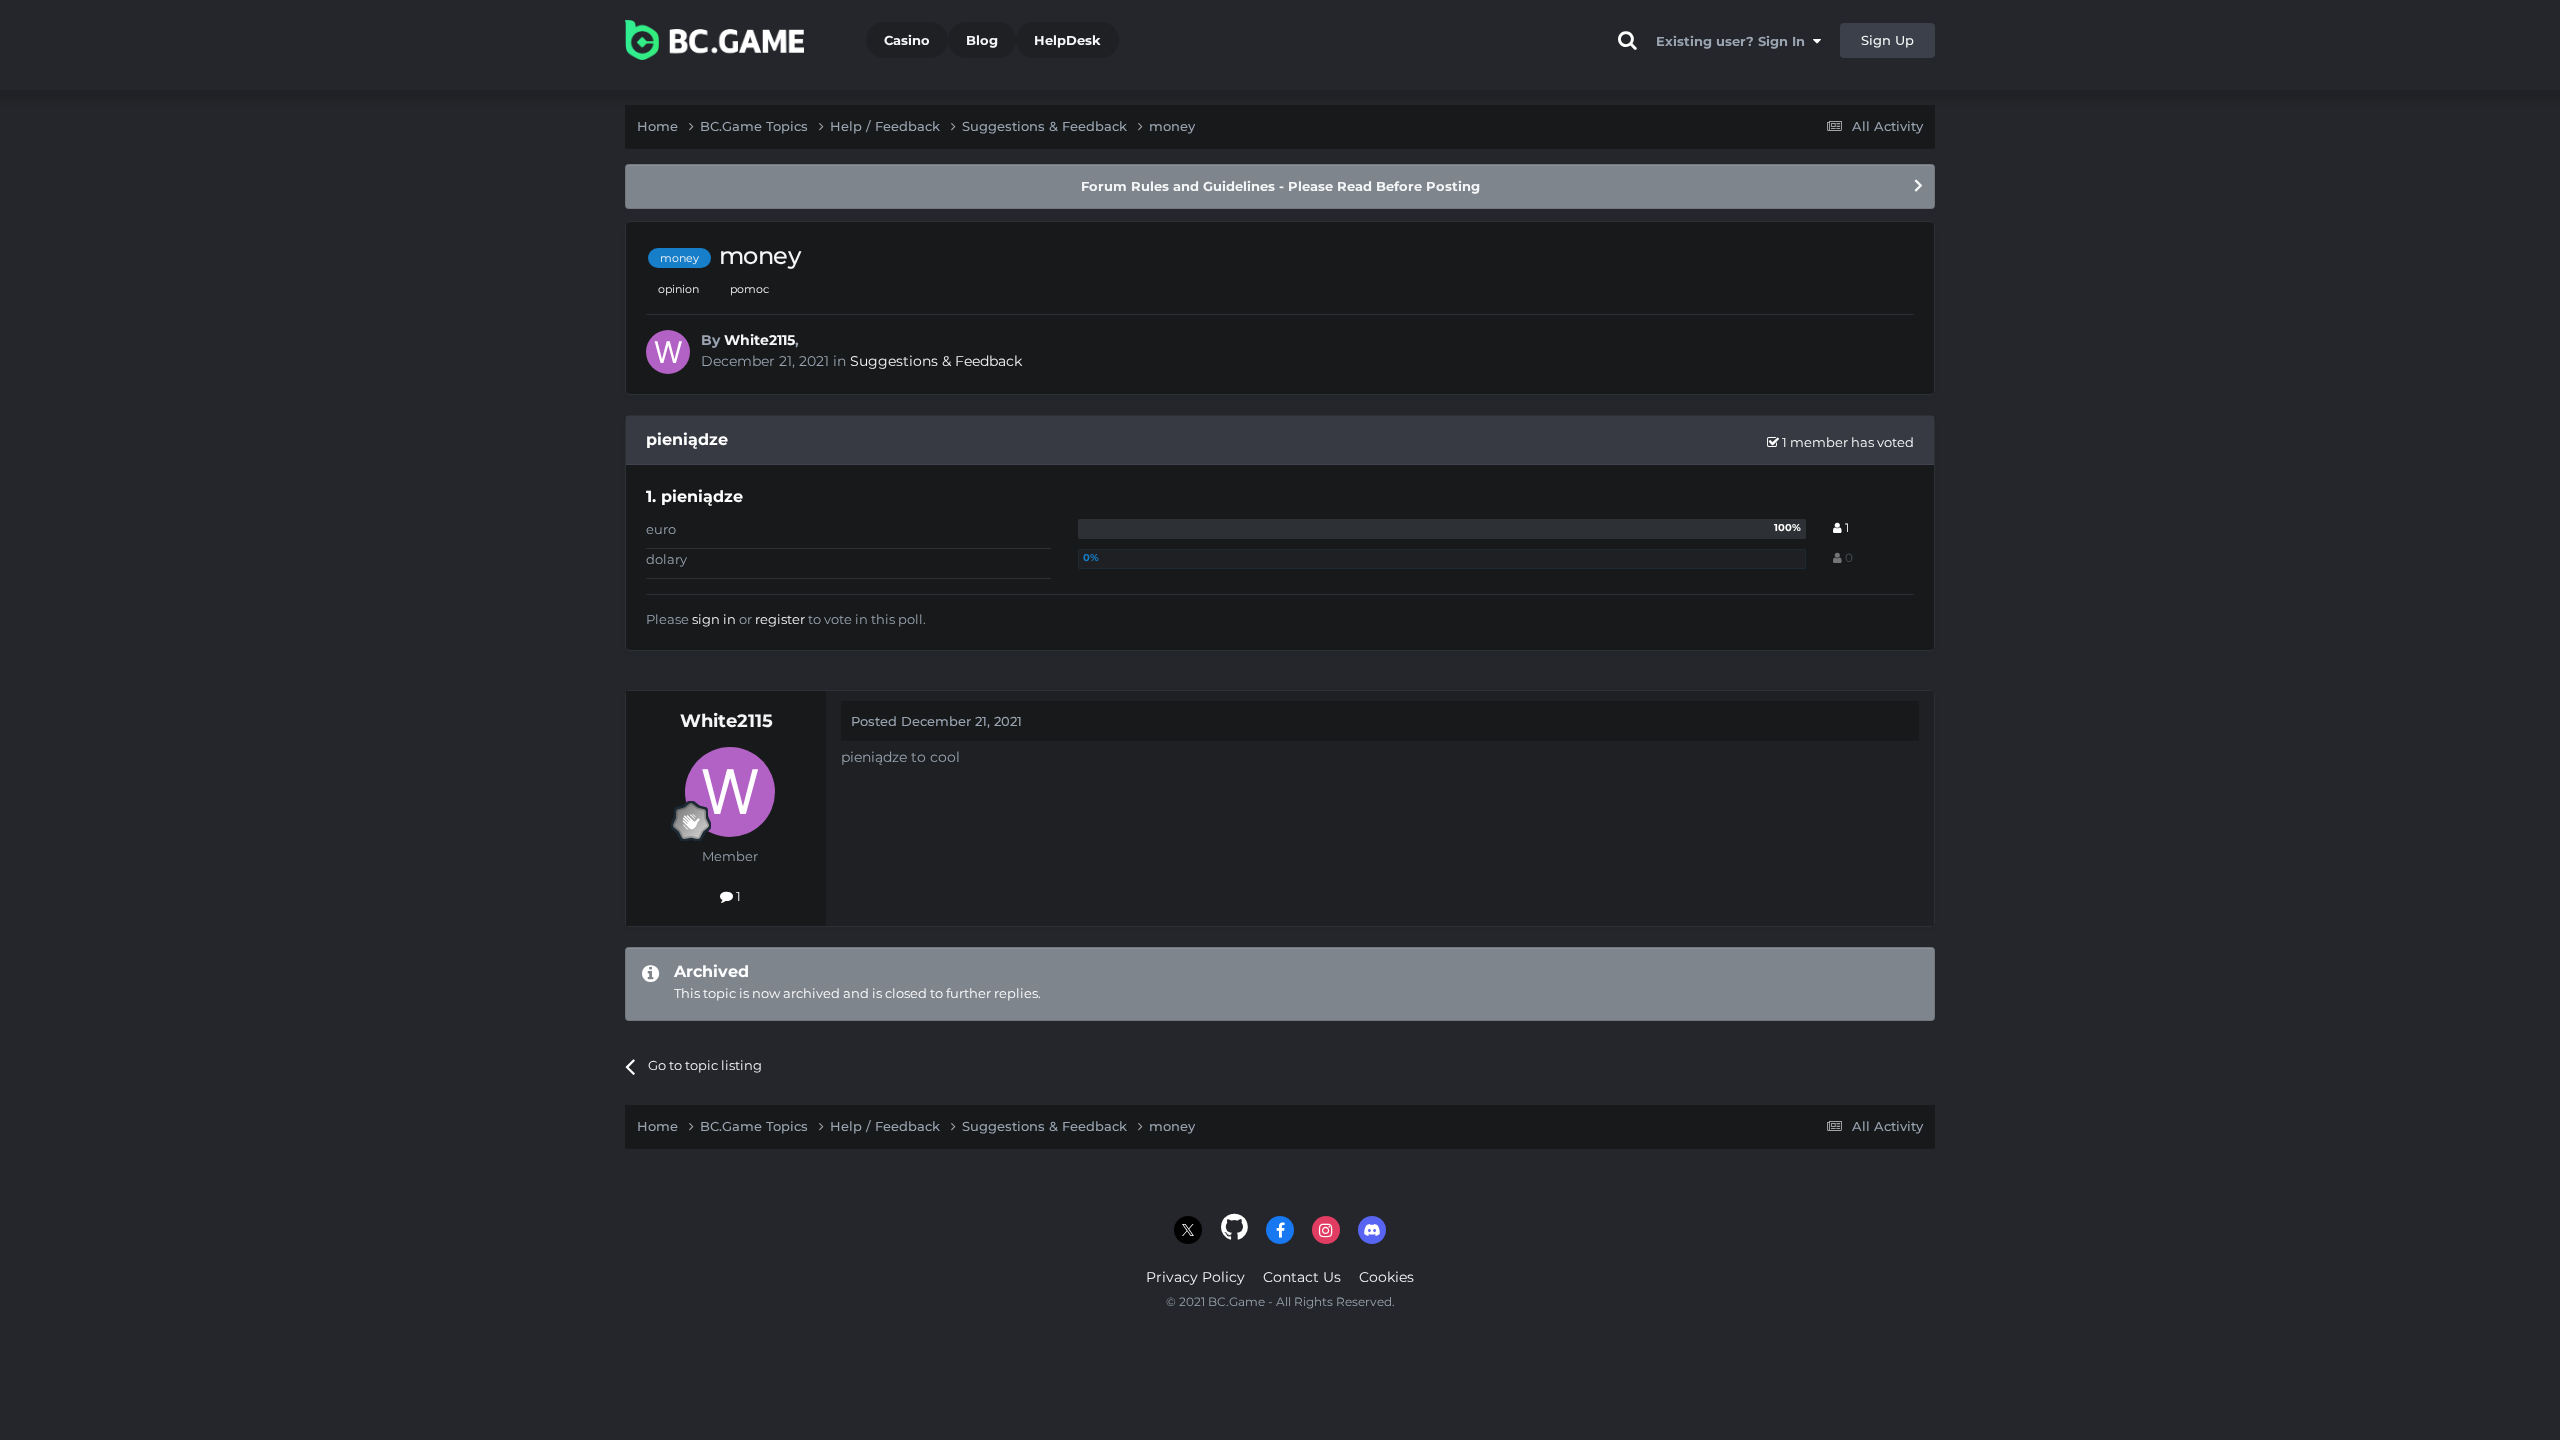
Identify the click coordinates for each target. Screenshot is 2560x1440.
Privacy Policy (1195, 1277)
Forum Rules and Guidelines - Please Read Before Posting (1280, 186)
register (780, 619)
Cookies (1386, 1277)
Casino (907, 40)
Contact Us (1302, 1277)
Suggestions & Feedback (936, 361)
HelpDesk (1067, 40)
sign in (714, 619)
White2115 (759, 340)
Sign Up (1887, 40)
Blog (982, 40)
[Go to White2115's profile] (668, 352)
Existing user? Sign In (1734, 41)
